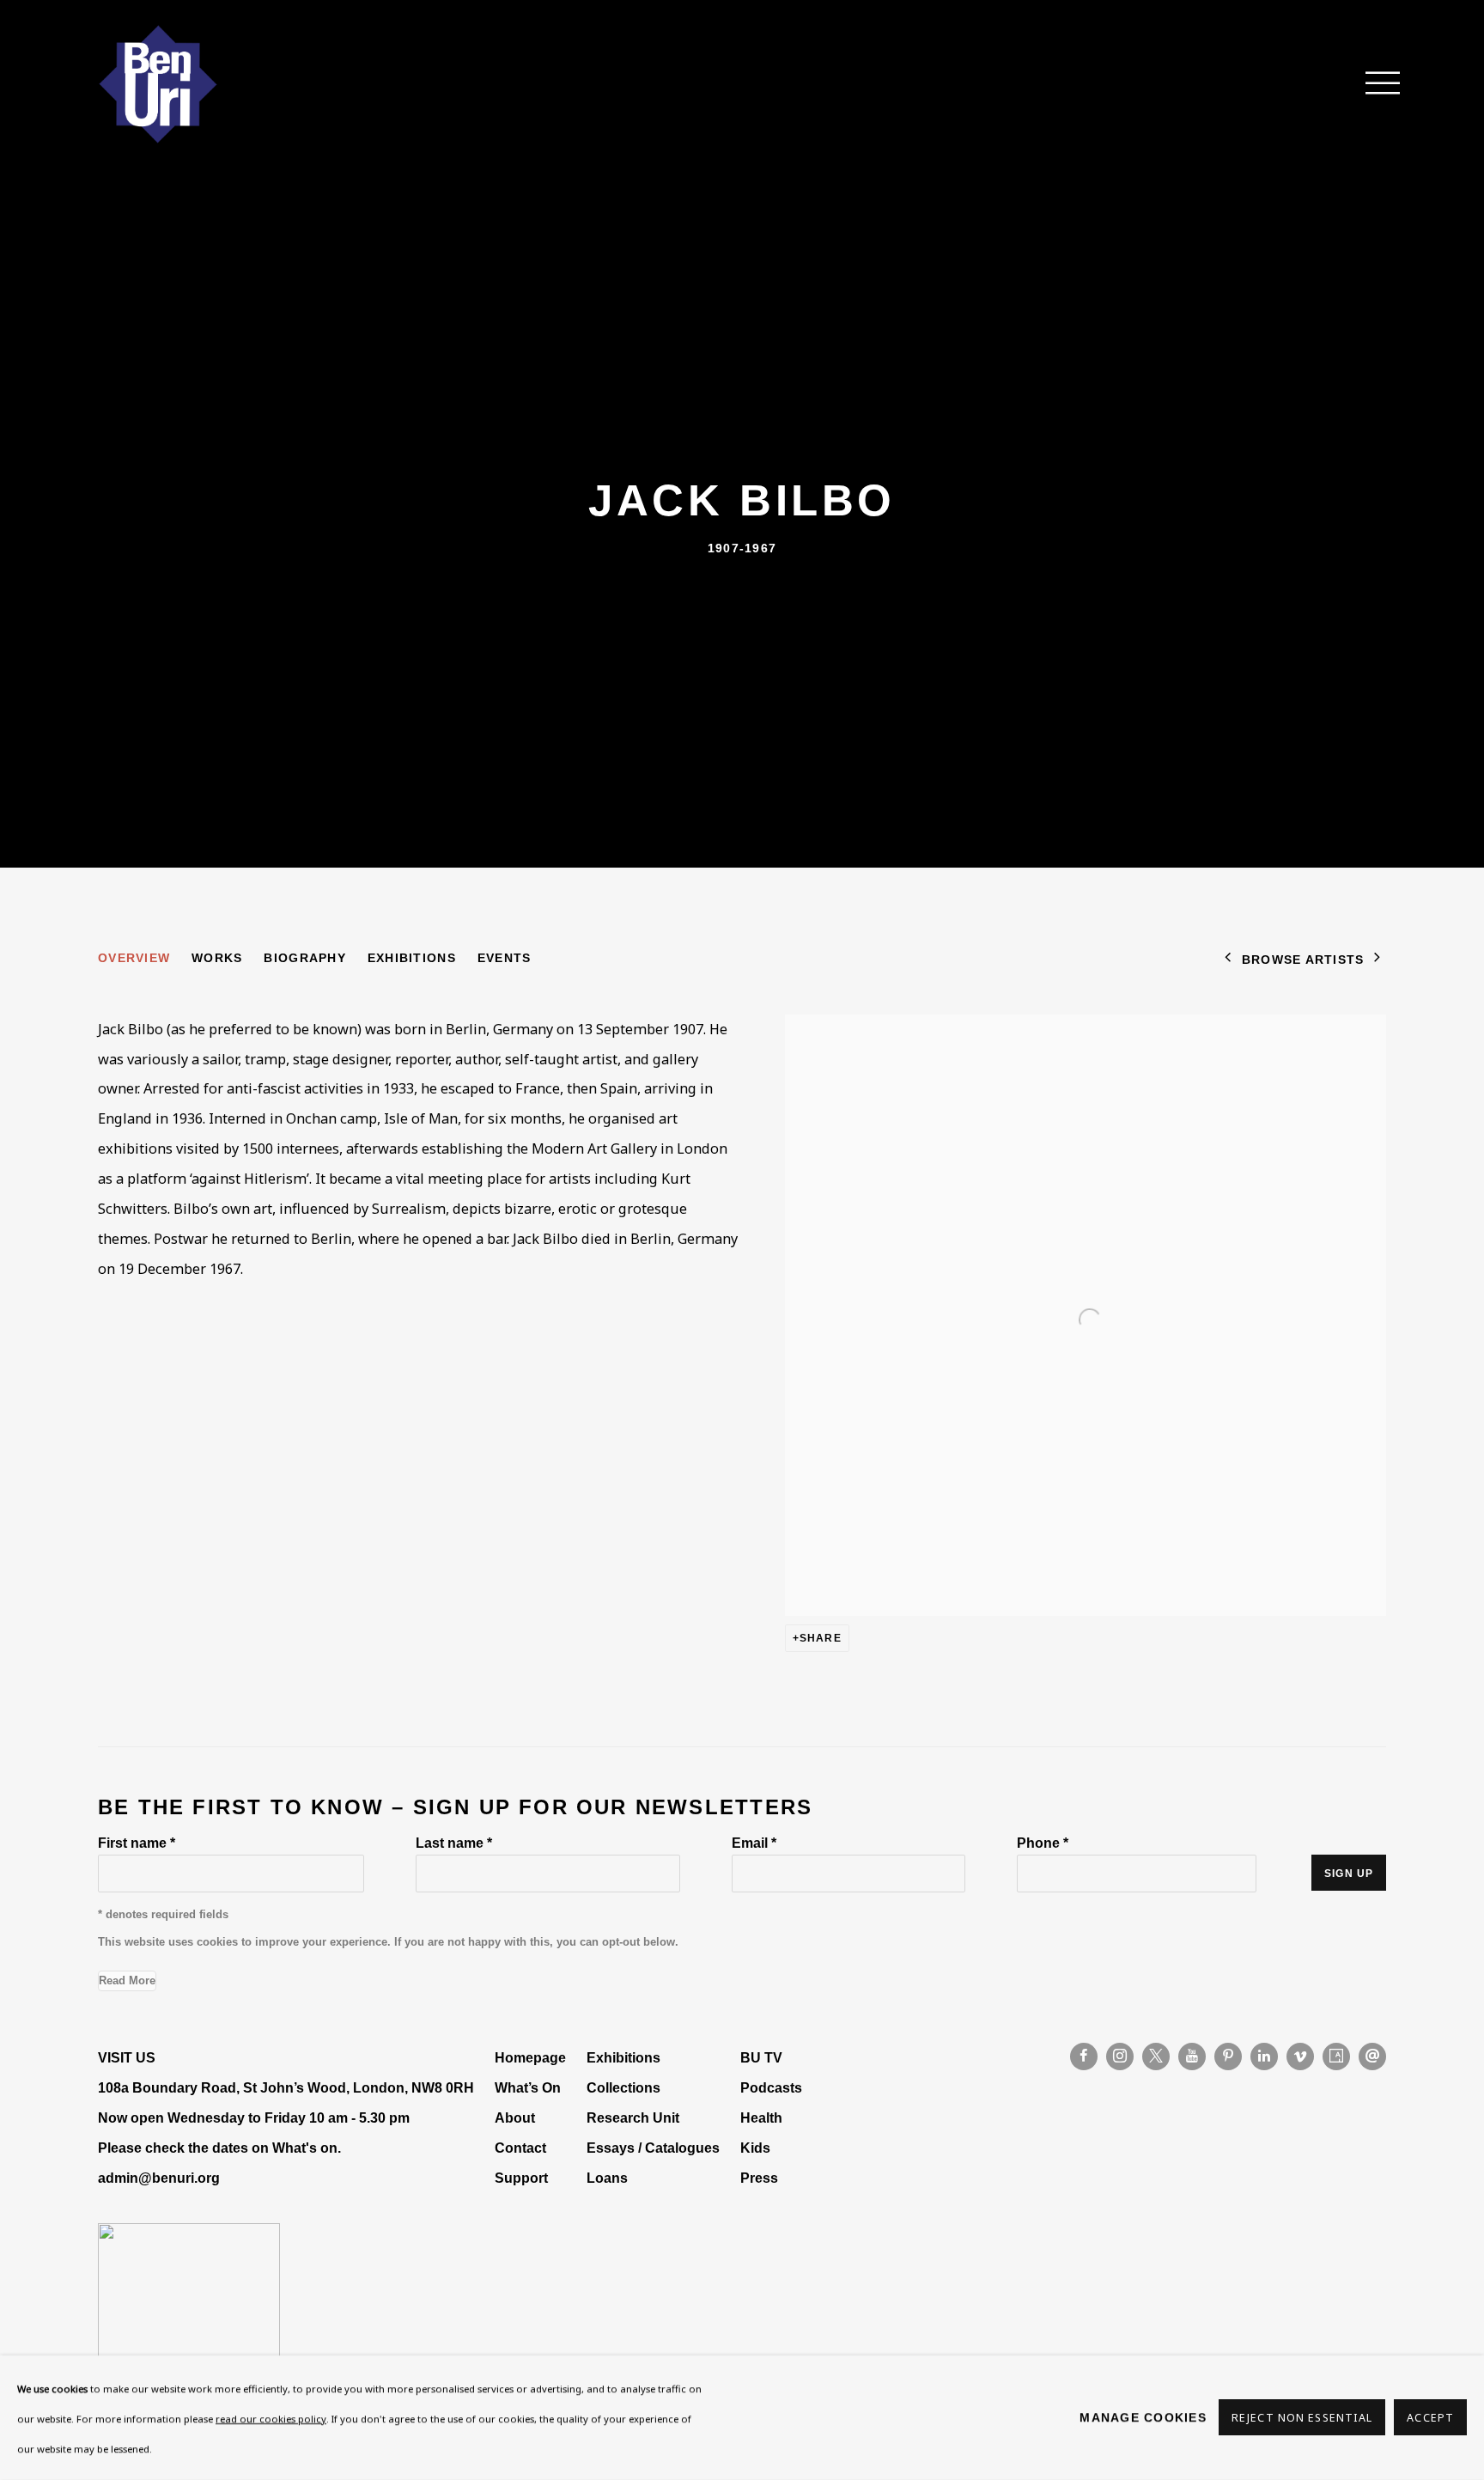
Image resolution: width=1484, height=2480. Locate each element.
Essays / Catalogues (653, 2148)
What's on (305, 2148)
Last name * (454, 1843)
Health (761, 2117)
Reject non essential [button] (1302, 2419)
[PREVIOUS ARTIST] (1228, 959)
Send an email (1372, 2057)
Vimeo (1300, 2057)
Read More (127, 1980)
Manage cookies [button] (1143, 2417)
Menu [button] (1373, 84)
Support (521, 2178)
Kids (755, 2148)
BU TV (761, 2057)
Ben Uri (158, 84)
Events (505, 958)
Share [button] (821, 1638)
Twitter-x (1156, 2057)
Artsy (1336, 2057)
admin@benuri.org (159, 2178)
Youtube (1192, 2057)
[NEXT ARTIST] (1378, 959)
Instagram (1120, 2057)
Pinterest (1228, 2057)
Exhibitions (412, 958)
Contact (520, 2148)
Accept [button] (1430, 2419)
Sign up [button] (1349, 1874)
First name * (137, 1843)
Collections (623, 2087)
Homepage (530, 2057)
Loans (609, 2178)
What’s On (528, 2087)
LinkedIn (1264, 2057)
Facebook (1084, 2057)
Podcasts (771, 2087)
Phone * (1043, 1843)
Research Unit (633, 2117)
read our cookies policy (271, 2419)
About (515, 2117)
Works (217, 958)
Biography (304, 958)
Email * (754, 1843)
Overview (134, 958)
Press (759, 2178)
